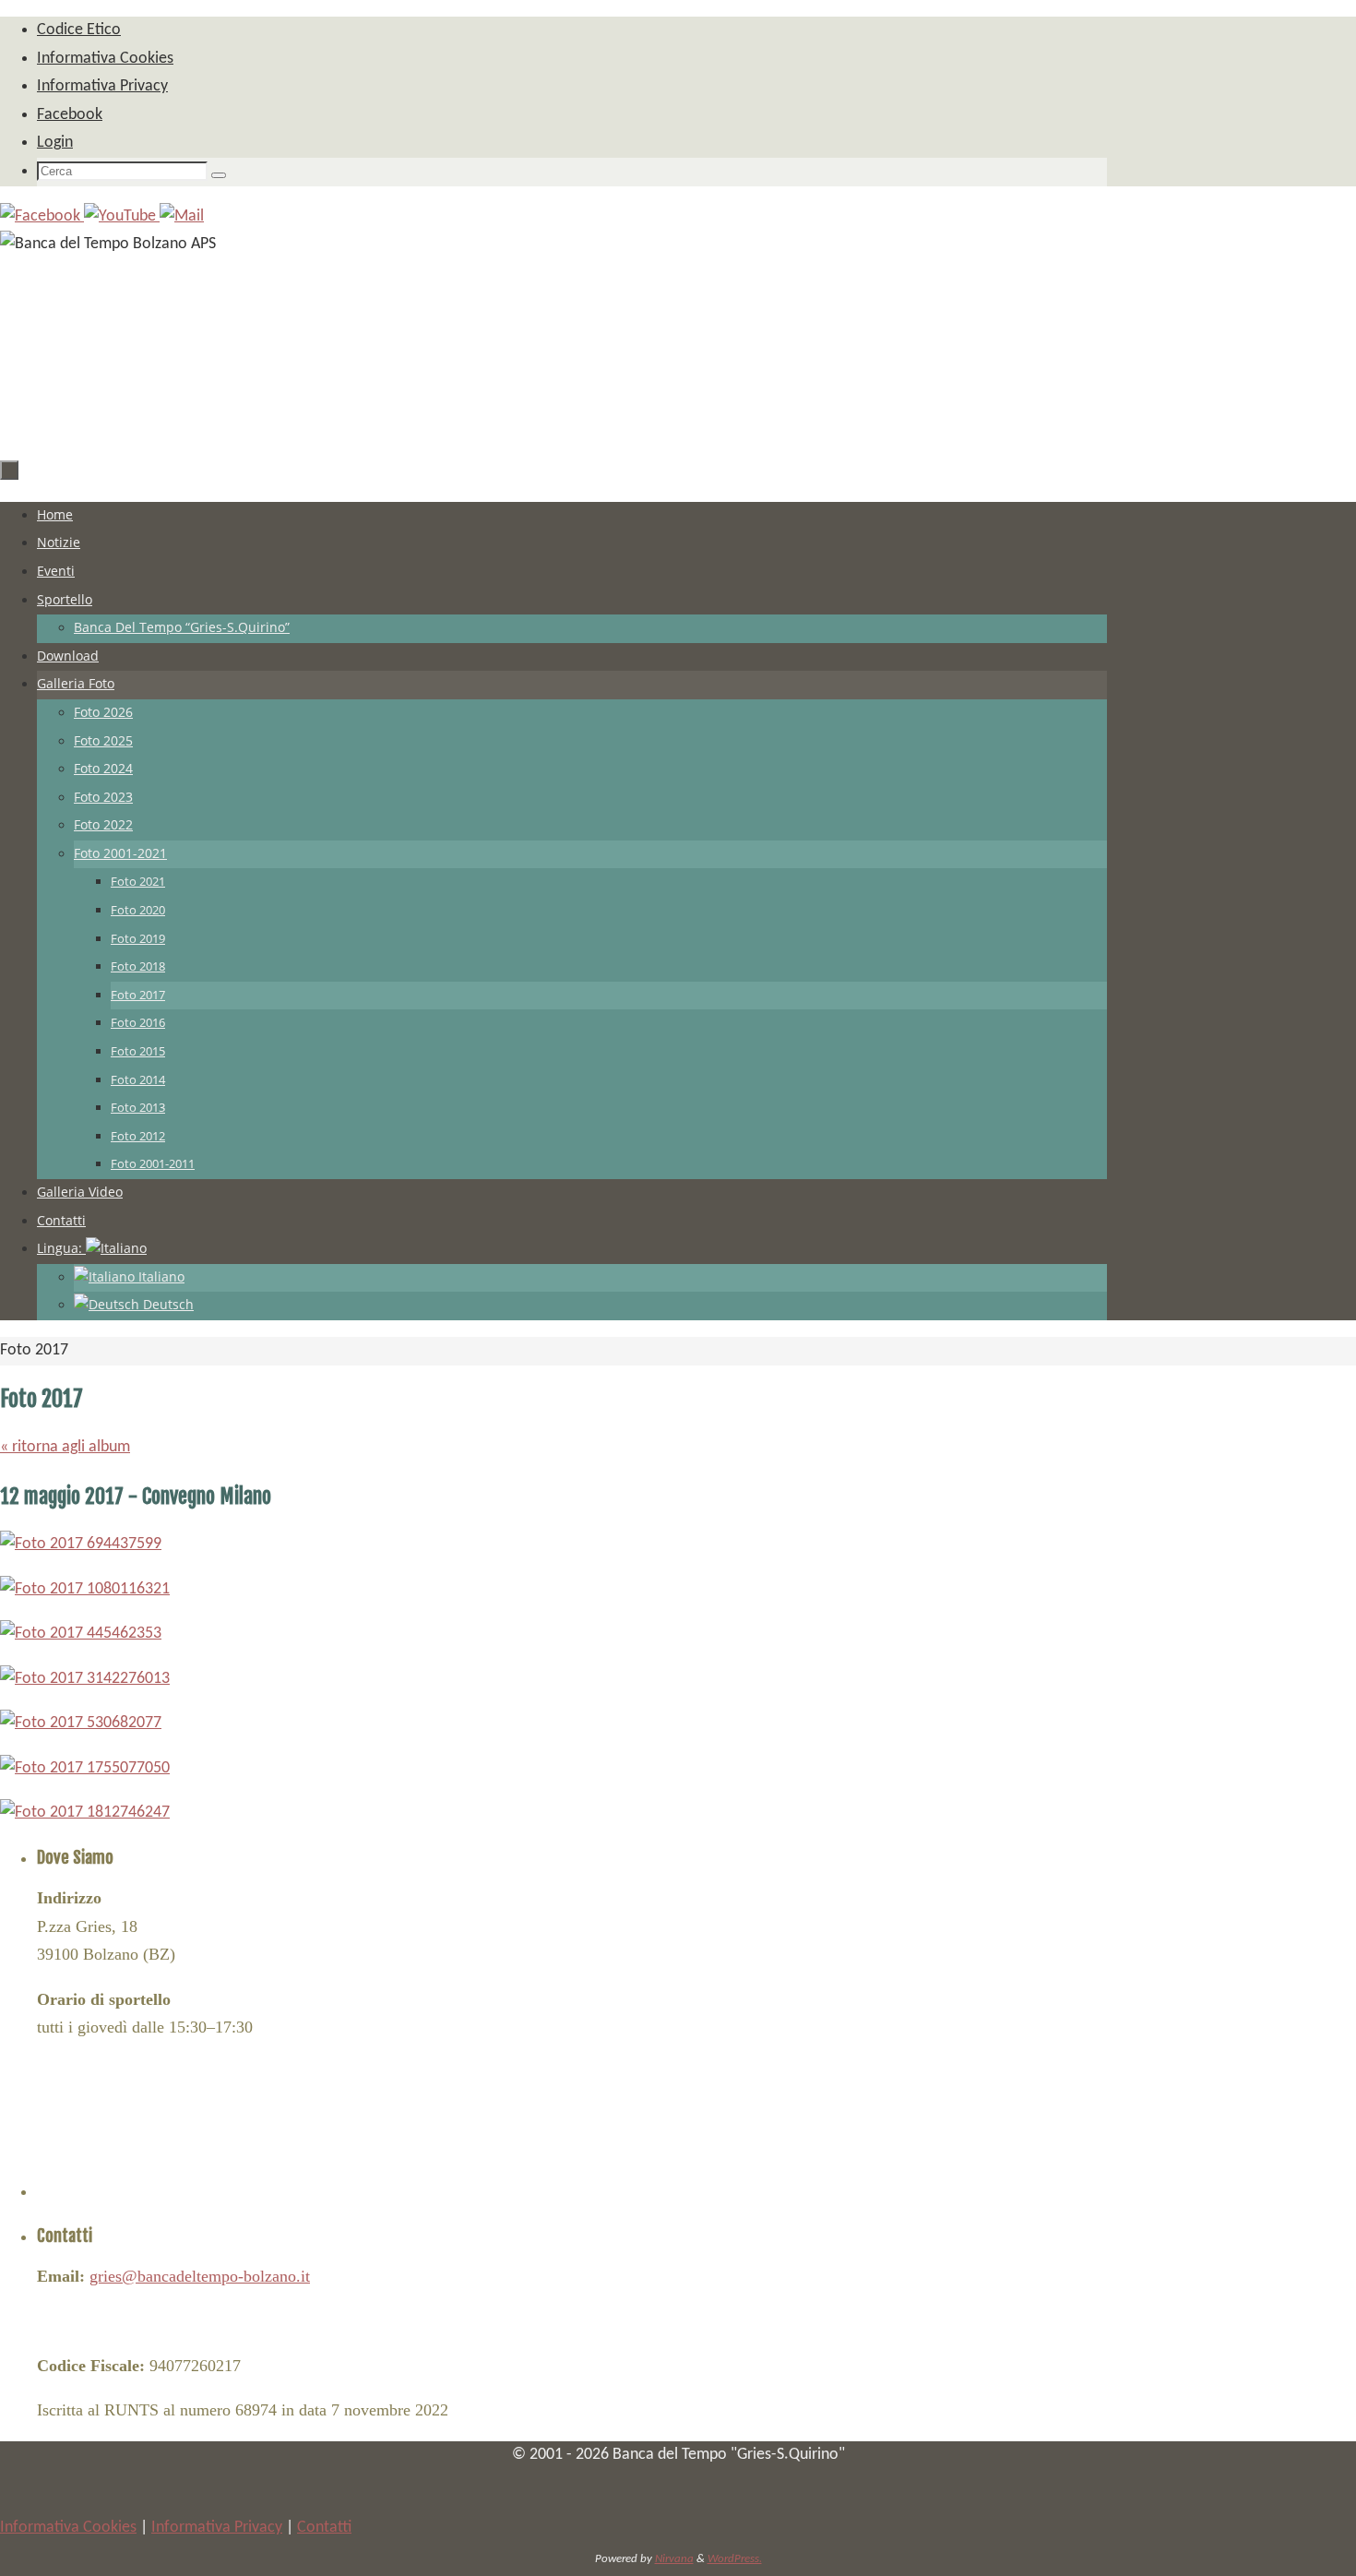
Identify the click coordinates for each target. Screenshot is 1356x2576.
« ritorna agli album (65, 1447)
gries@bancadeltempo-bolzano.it (200, 2276)
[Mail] (182, 216)
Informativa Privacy (217, 2528)
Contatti (324, 2528)
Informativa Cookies (68, 2528)
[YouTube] (122, 216)
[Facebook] (42, 216)
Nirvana (674, 2559)
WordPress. (735, 2559)
